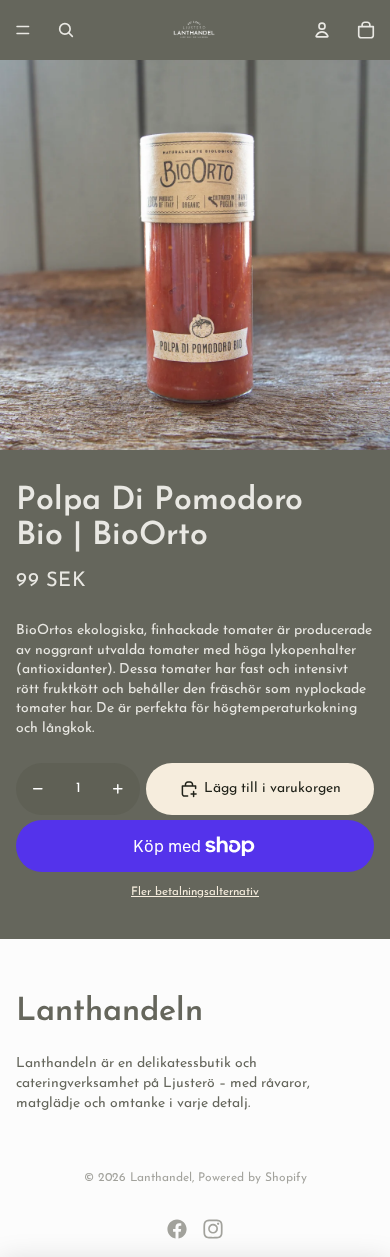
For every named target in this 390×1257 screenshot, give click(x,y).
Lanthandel (161, 1178)
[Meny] (23, 30)
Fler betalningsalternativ (195, 892)
